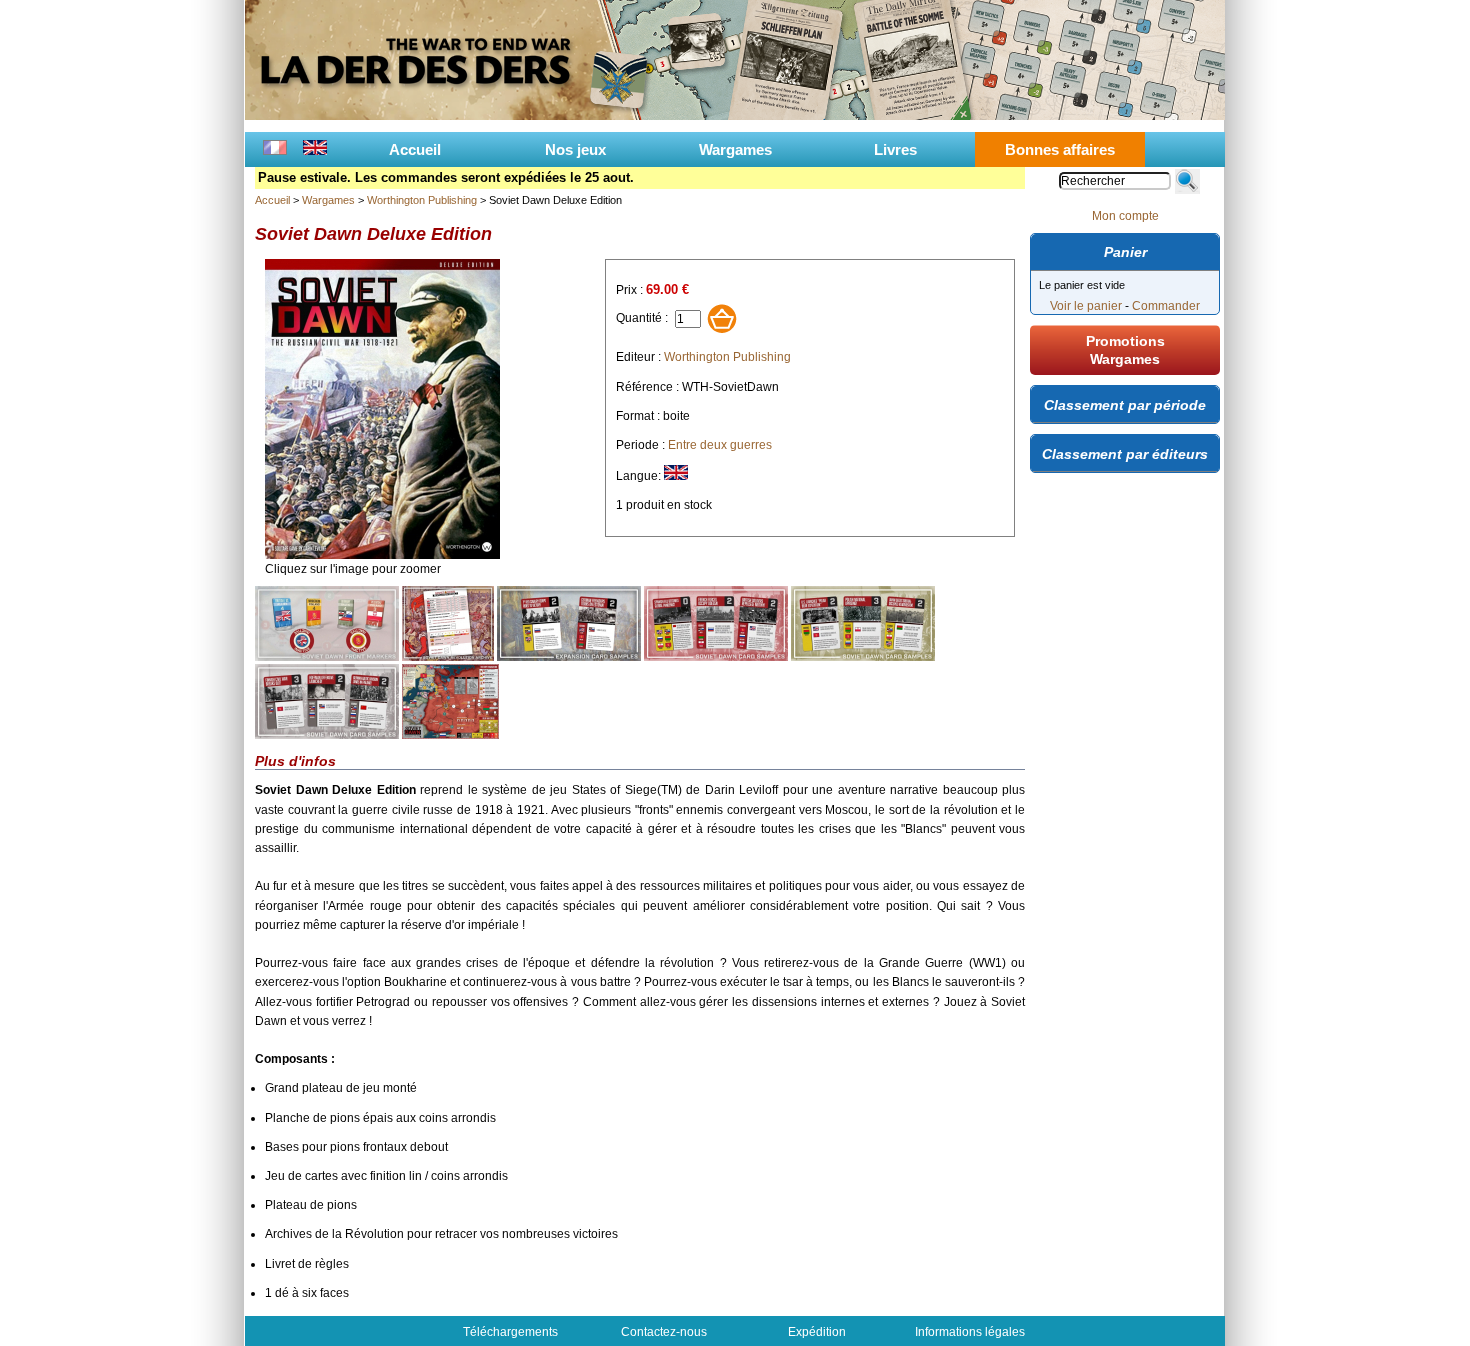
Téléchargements (510, 1332)
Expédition (817, 1332)
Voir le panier (1086, 306)
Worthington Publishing (422, 200)
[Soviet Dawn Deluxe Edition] (382, 555)
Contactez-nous (664, 1332)
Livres (895, 149)
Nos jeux (575, 149)
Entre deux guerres (720, 445)
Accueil (415, 149)
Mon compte (1125, 216)
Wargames (735, 149)
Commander (1166, 306)
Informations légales (970, 1332)
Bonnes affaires (1060, 149)
